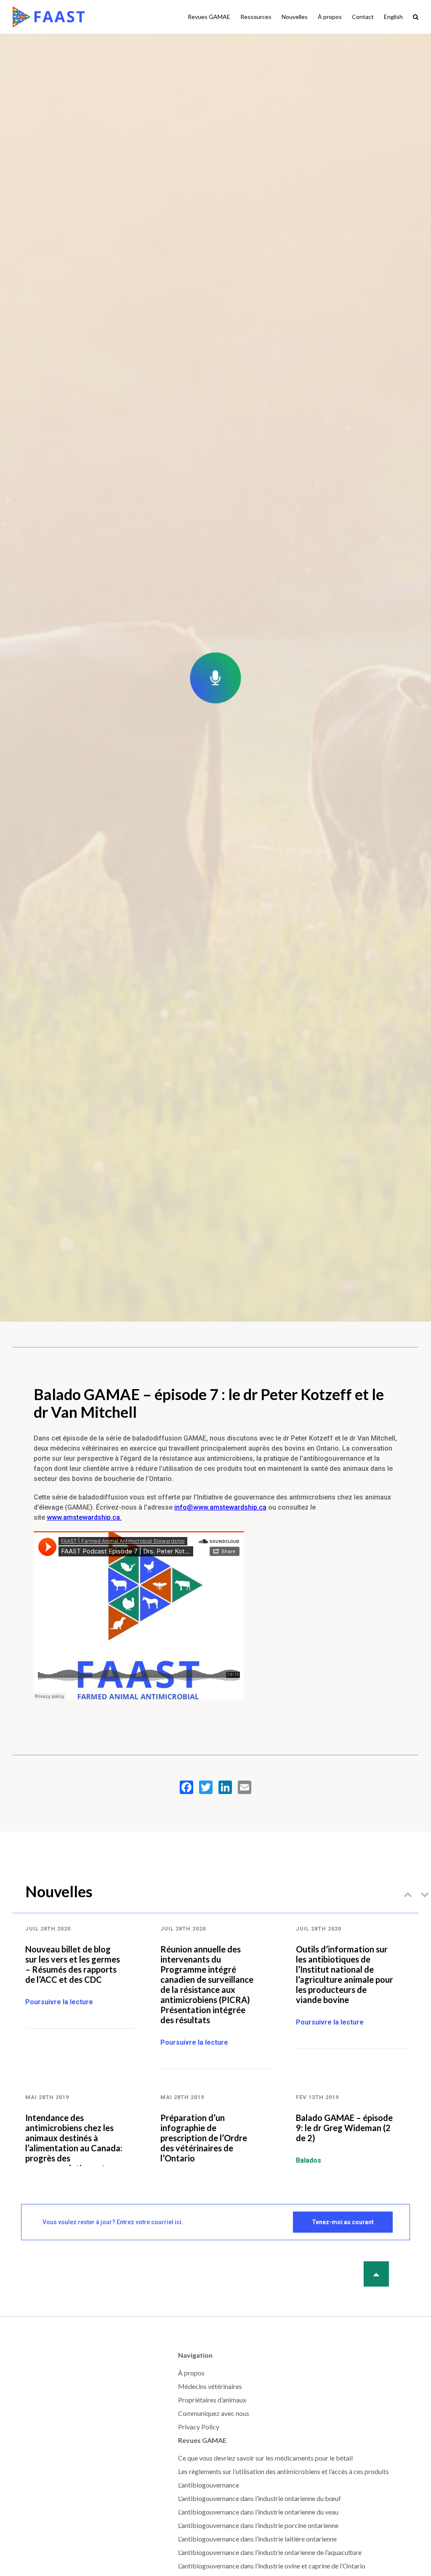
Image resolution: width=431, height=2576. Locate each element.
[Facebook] (186, 1787)
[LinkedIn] (225, 1787)
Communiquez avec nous (214, 2413)
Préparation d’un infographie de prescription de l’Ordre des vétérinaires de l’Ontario (204, 2138)
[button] (408, 1894)
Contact (363, 17)
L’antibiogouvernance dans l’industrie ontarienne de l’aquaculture (270, 2552)
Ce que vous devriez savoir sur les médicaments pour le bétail (265, 2458)
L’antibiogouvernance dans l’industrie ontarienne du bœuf (259, 2498)
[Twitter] (206, 1787)
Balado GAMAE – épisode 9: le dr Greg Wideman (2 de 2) (344, 2128)
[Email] (245, 1787)
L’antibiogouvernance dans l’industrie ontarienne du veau (258, 2512)
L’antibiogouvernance (209, 2485)
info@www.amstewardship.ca (220, 1507)
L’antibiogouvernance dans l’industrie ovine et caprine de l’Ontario (272, 2566)
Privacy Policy (199, 2427)
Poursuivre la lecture (59, 2002)
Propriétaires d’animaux (212, 2400)
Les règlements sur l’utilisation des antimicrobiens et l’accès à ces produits (283, 2471)
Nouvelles (295, 17)
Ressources (256, 17)
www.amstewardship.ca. (84, 1517)
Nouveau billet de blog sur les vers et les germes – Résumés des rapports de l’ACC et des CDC (73, 1964)
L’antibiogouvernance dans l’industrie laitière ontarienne (257, 2539)
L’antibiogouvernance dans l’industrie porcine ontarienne (258, 2525)
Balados (309, 2160)
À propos (330, 17)
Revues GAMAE (209, 17)
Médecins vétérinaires (210, 2386)
